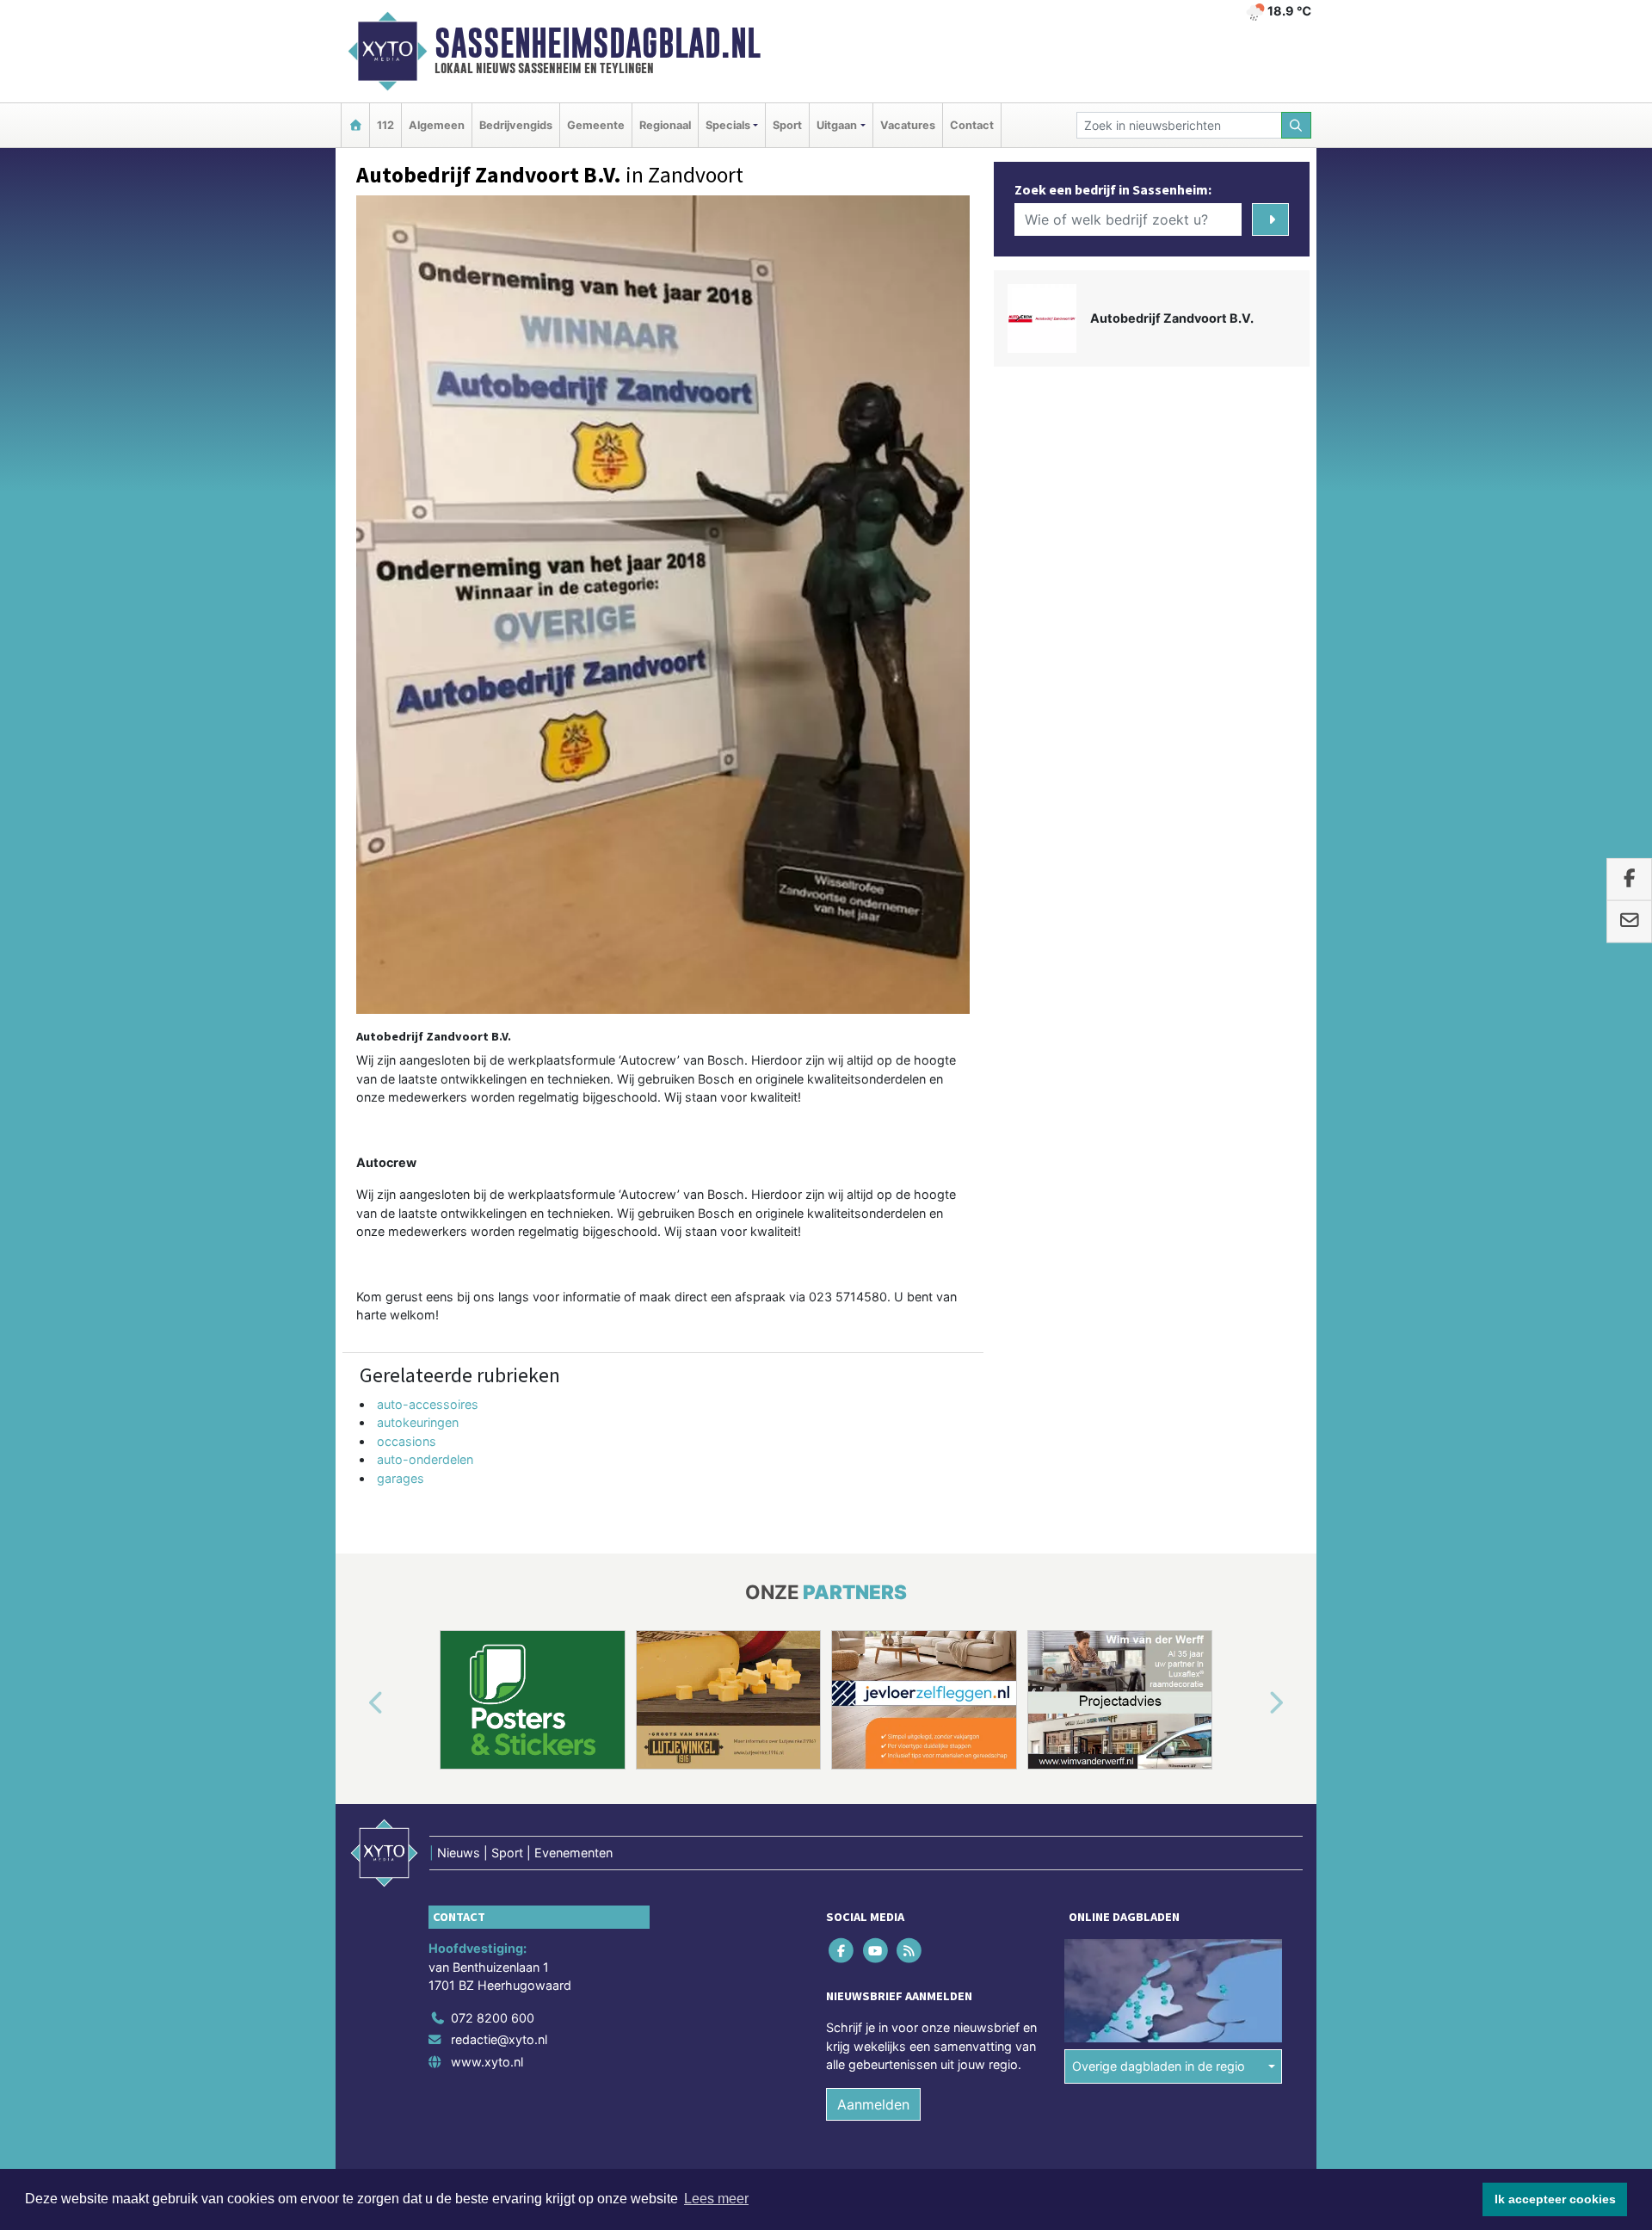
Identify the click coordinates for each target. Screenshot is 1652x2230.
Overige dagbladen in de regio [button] (1159, 2066)
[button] (356, 1703)
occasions (407, 1441)
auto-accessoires (428, 1404)
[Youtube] (876, 1950)
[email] (1629, 922)
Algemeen (437, 125)
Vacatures (908, 125)
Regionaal (665, 125)
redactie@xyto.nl (499, 2039)
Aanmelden (873, 2104)
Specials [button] (728, 125)
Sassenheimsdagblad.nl (598, 43)
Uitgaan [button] (837, 125)
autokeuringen (418, 1422)
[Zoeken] (1297, 125)
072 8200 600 (493, 2018)
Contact (972, 125)
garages (401, 1478)
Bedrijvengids (516, 125)
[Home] (355, 125)
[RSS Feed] (910, 1950)
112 (385, 125)
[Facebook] (843, 1950)
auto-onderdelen (425, 1459)
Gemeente (596, 125)
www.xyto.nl (487, 2062)
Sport (787, 125)
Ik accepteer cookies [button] (1555, 2199)
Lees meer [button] (716, 2199)
